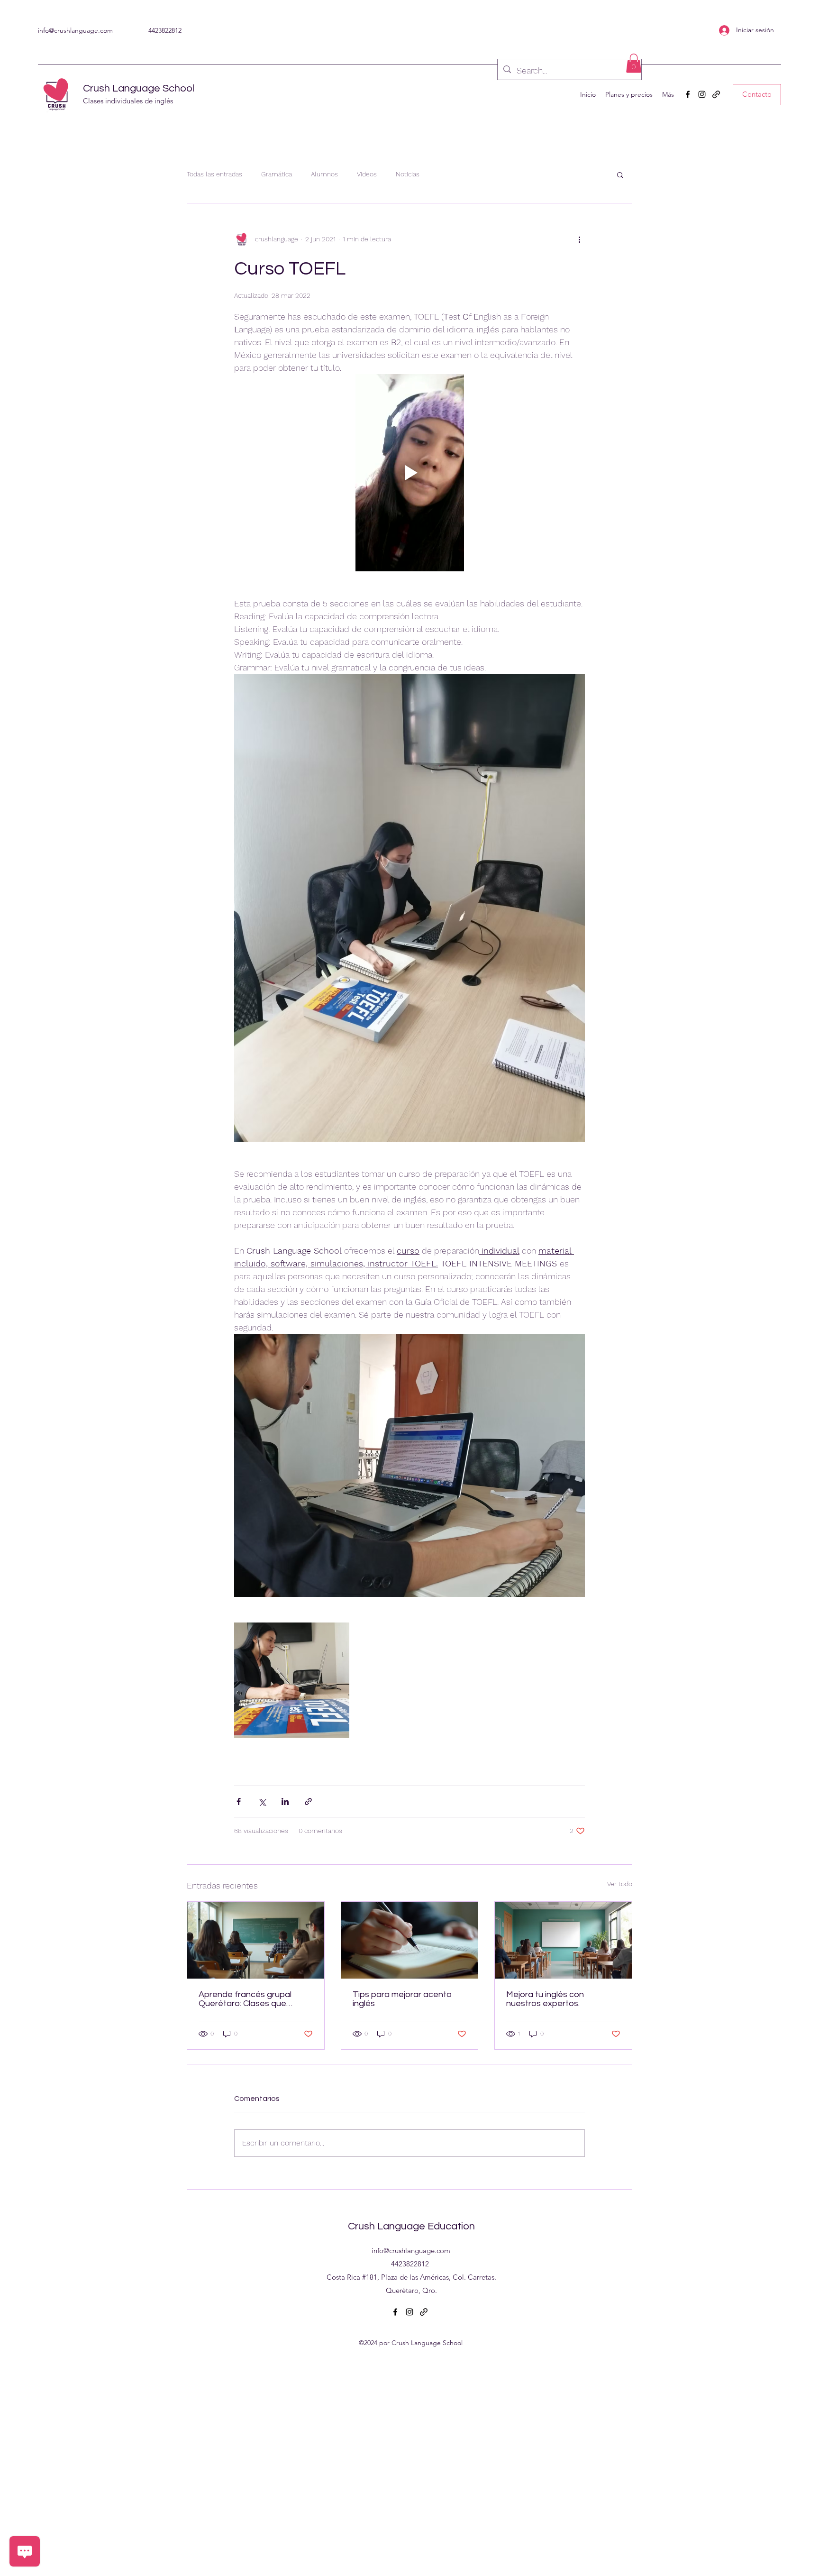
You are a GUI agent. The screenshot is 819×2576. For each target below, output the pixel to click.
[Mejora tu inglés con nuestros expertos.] (563, 1940)
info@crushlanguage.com (75, 30)
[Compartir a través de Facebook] (239, 1801)
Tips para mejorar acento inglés (402, 1999)
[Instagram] (702, 94)
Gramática (277, 174)
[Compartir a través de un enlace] (308, 1801)
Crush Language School (139, 88)
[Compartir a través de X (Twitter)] (262, 1801)
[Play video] (409, 473)
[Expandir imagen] (292, 1680)
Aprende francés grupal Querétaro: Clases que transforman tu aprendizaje (252, 1999)
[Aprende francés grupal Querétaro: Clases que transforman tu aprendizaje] (256, 1940)
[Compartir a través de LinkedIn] (285, 1801)
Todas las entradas (214, 174)
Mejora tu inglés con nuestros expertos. (545, 1999)
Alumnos (324, 174)
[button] (634, 63)
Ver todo (620, 1884)
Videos (367, 174)
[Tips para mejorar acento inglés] (410, 1940)
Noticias (408, 174)
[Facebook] (688, 94)
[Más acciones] (579, 239)
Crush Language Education (411, 2226)
